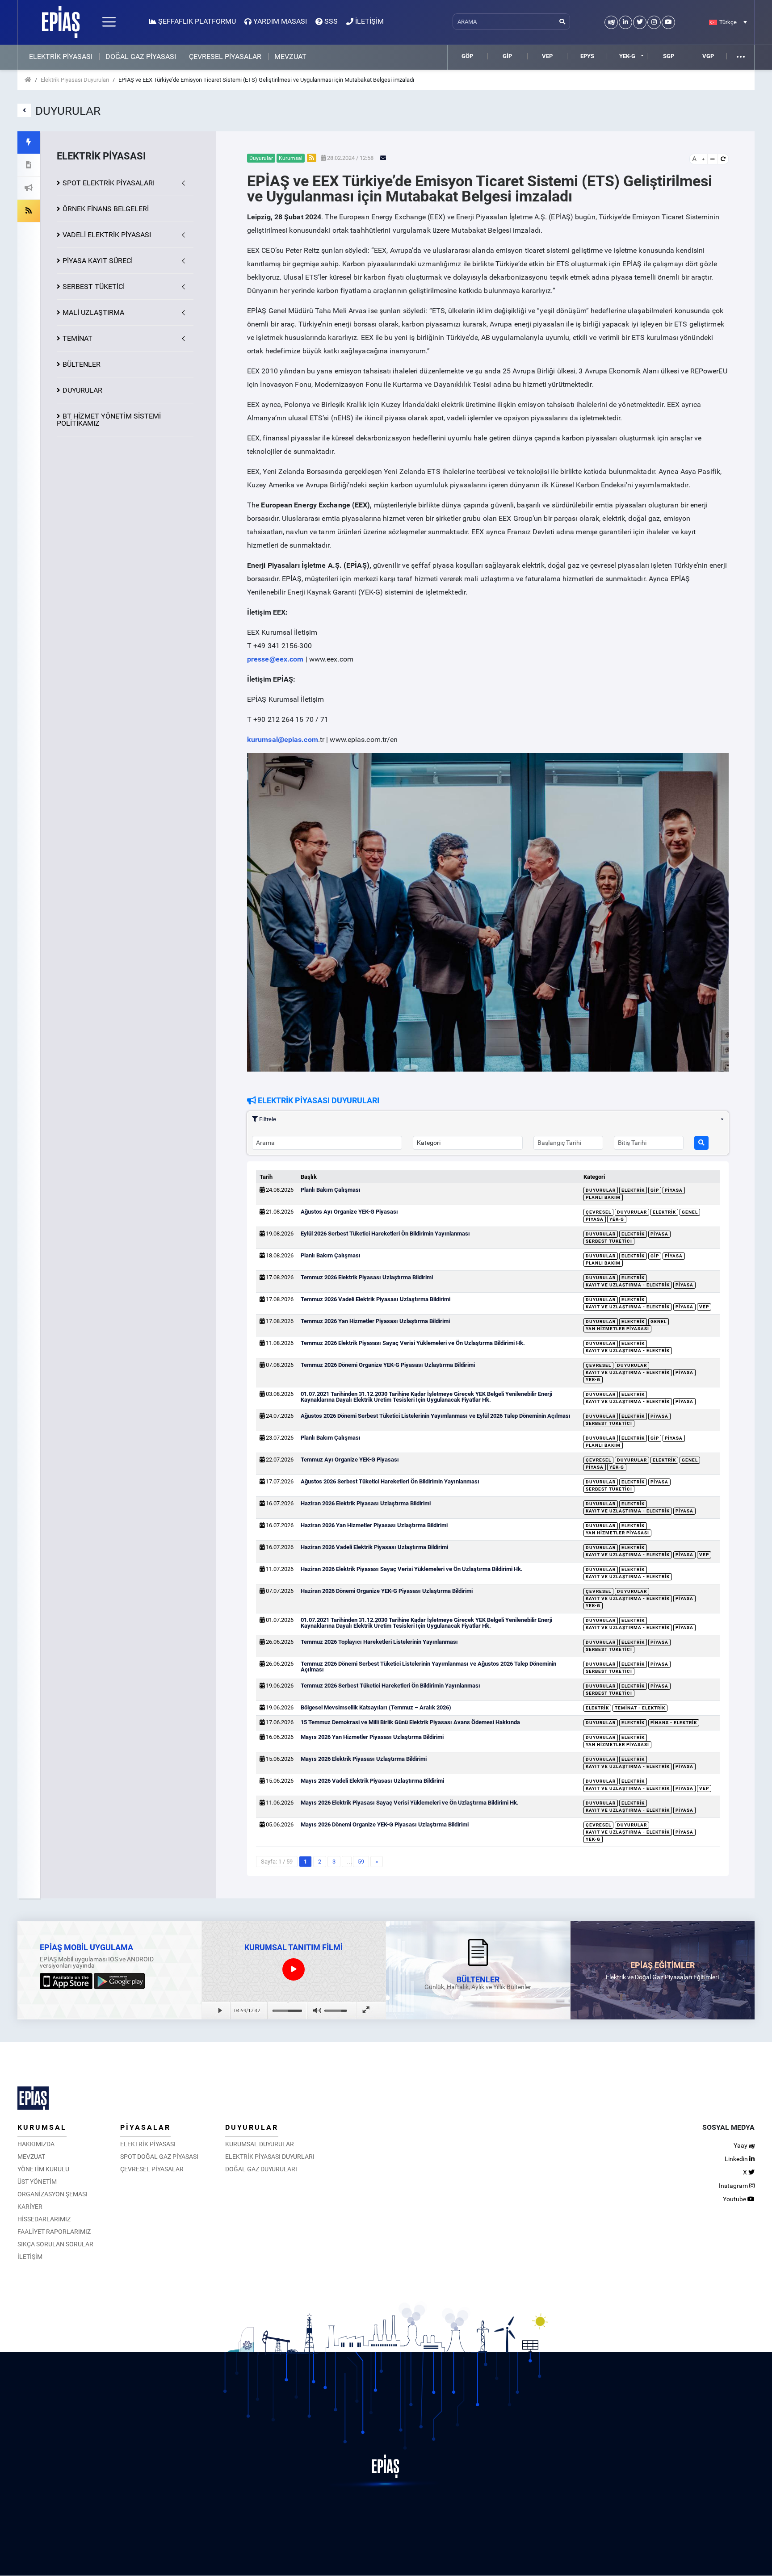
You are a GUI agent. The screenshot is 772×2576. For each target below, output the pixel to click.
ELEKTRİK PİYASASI (61, 57)
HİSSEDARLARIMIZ (44, 2219)
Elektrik (633, 1190)
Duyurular (601, 1190)
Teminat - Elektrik (640, 1708)
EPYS (587, 56)
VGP (708, 56)
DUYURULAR (82, 390)
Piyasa (674, 1190)
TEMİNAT (78, 338)
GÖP (467, 56)
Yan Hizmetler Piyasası (617, 1329)
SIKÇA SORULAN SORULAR (55, 2244)
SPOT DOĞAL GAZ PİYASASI (159, 2157)
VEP (547, 56)
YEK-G (627, 56)
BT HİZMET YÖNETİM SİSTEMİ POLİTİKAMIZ (109, 420)
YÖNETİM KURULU (43, 2169)
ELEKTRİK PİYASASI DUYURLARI (270, 2157)
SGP (669, 56)
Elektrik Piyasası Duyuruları (75, 80)
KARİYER (30, 2207)
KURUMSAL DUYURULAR (260, 2144)
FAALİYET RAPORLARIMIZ (54, 2232)
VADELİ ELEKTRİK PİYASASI (107, 235)
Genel (690, 1212)
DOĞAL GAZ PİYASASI (141, 57)
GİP (507, 56)
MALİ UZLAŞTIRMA (93, 312)
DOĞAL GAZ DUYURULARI (261, 2169)
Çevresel (598, 1212)
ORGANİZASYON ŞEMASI (52, 2194)
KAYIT (98, 261)
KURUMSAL (42, 2127)
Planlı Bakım (603, 1197)
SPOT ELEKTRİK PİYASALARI (109, 183)
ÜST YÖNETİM (37, 2182)
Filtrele (267, 1119)
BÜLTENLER (82, 364)
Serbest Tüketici (609, 1241)
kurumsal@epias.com (283, 739)
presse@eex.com (275, 659)
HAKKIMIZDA (36, 2144)
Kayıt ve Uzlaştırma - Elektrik (628, 1285)
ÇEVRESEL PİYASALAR (225, 57)
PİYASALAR (145, 2127)
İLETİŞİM (30, 2257)
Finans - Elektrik (674, 1723)
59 (361, 1862)
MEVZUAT (290, 57)
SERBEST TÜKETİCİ (94, 287)
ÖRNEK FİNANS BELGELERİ (106, 209)
